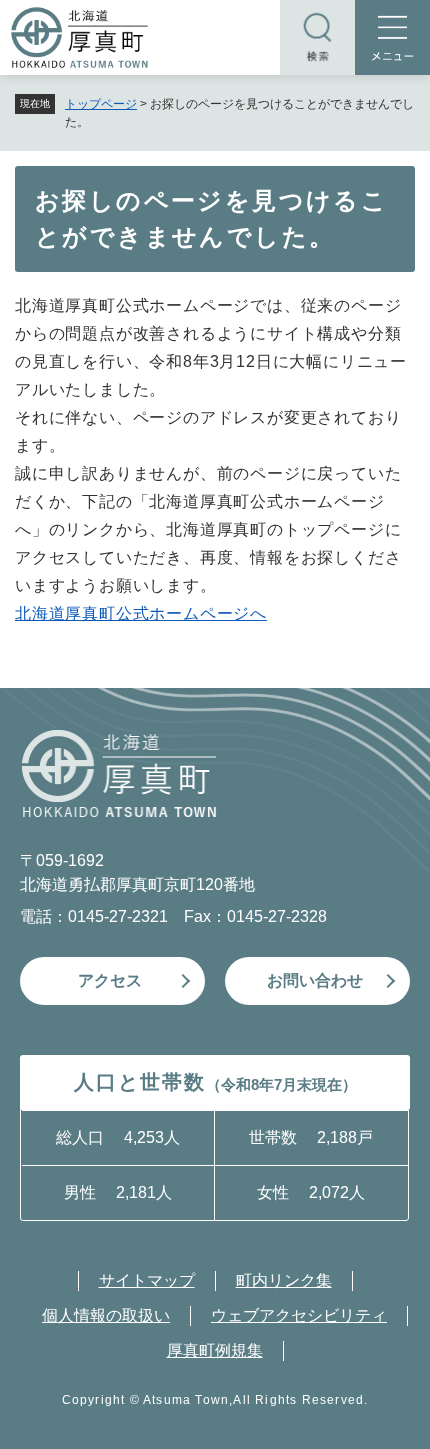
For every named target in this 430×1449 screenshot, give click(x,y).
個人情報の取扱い (106, 1315)
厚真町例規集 (215, 1350)
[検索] (317, 37)
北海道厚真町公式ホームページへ (141, 613)
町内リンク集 (284, 1280)
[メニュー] (392, 37)
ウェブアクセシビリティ (299, 1315)
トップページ (101, 104)
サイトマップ (147, 1280)
